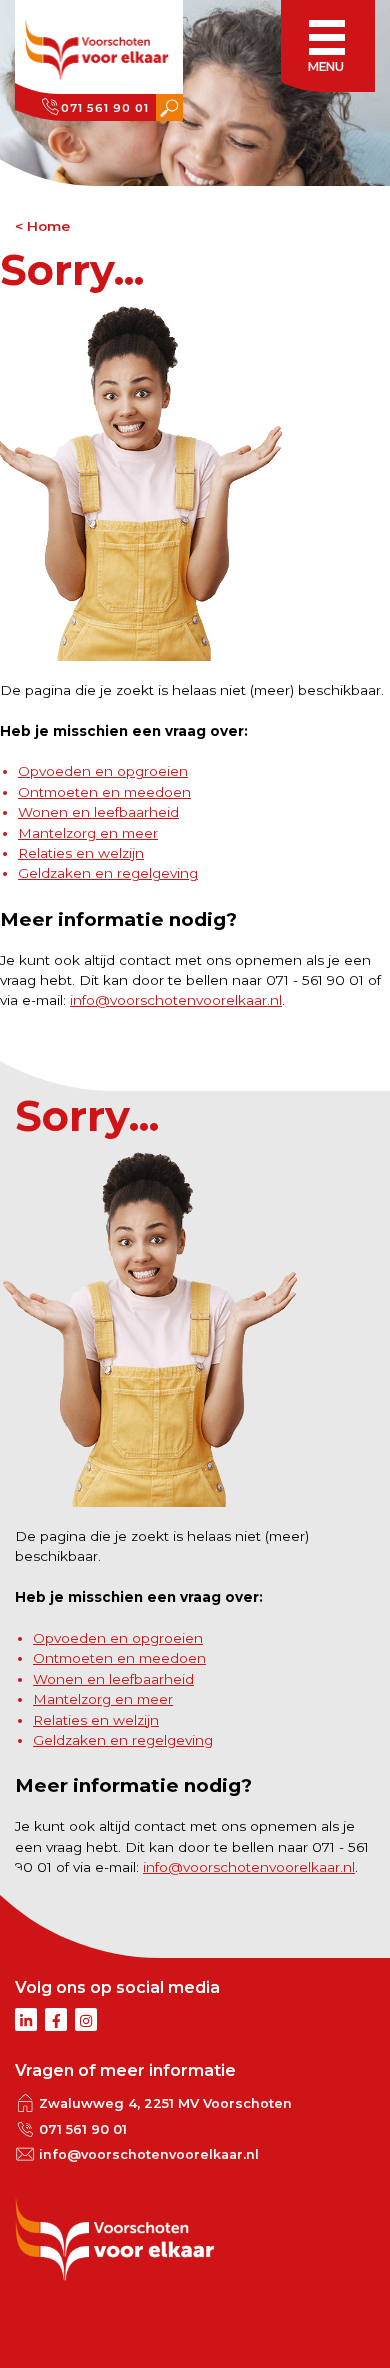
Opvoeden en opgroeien (103, 771)
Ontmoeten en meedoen (104, 792)
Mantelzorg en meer (88, 833)
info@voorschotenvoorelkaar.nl (176, 1000)
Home (48, 226)
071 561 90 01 (105, 108)
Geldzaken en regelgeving (108, 873)
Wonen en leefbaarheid (98, 812)
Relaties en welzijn (81, 853)
